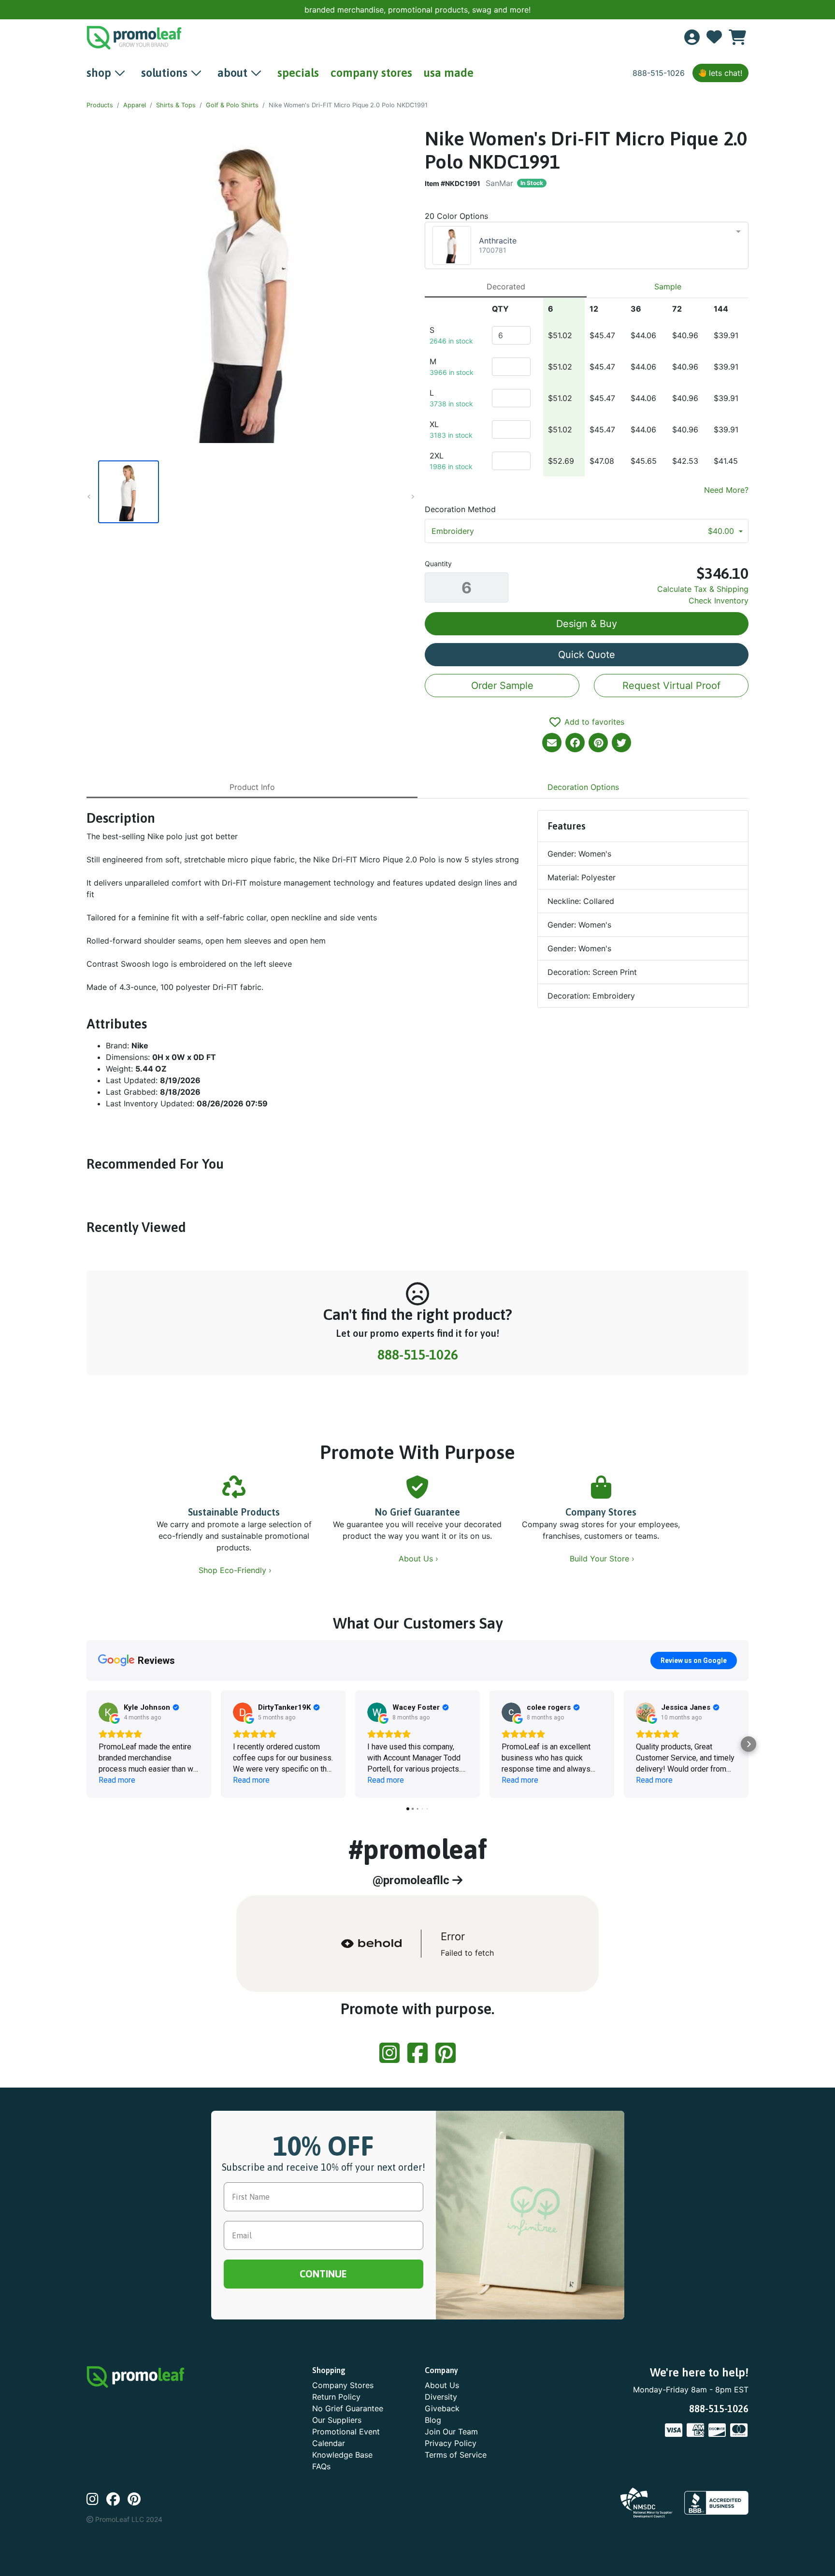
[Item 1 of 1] (248, 492)
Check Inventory (719, 601)
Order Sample (502, 686)
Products (100, 105)
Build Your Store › (603, 1559)
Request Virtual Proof (671, 686)
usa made (449, 73)
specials (298, 73)
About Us (442, 2385)
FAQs (321, 2466)
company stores (371, 73)
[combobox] (587, 245)
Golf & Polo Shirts (232, 105)
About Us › (420, 1559)
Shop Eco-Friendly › (236, 1570)
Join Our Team (451, 2432)
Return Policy (336, 2397)
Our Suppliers (337, 2420)
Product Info (252, 787)
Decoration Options (583, 787)
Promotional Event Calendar (346, 2437)
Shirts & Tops (176, 105)
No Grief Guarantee (417, 1512)
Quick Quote (587, 655)
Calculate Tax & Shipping (703, 589)
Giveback (442, 2408)
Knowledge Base (342, 2455)
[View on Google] (108, 1712)
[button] (86, 1744)
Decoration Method (460, 509)
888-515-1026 (659, 73)
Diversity (441, 2397)
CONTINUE (323, 2274)
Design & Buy (587, 624)
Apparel (135, 105)
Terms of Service (456, 2455)
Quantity (438, 564)
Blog (433, 2420)
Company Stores (601, 1512)
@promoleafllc (412, 1880)
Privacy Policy (451, 2443)
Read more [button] (117, 1780)
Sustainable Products (234, 1512)
